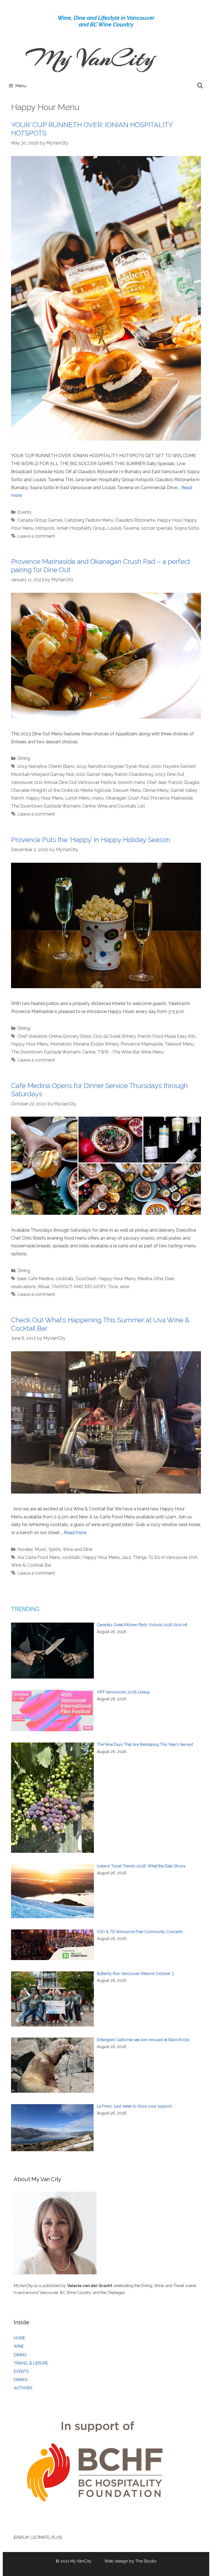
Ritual (44, 1287)
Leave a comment (36, 536)
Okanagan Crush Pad (127, 798)
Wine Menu (152, 1052)
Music (41, 1549)
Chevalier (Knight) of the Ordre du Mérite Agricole (61, 790)
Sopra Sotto (187, 528)
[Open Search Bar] (200, 86)
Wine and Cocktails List (121, 806)
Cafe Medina (41, 1279)
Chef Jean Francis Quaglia (173, 782)
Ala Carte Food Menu (39, 1557)
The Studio (146, 2561)
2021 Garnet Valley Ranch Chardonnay (114, 774)
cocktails (65, 1279)
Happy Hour (169, 520)
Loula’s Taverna (123, 528)
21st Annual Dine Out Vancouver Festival (75, 782)
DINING (20, 2355)
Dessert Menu (127, 790)
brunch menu (132, 782)
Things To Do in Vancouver (160, 1557)
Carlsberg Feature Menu (89, 520)
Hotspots (45, 528)
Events (24, 512)
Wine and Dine (77, 1549)
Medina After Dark (156, 1279)
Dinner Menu (156, 790)
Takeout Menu (179, 1044)
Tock (113, 1287)
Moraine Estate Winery (96, 1044)
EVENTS (21, 2371)
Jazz (126, 1557)
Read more (75, 1533)
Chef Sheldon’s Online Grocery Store (54, 1036)
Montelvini (61, 1044)
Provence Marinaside (172, 798)
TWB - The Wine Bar (118, 1052)
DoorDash (86, 1279)
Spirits (55, 1549)
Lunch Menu (78, 798)
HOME (19, 2338)
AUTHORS (23, 2388)
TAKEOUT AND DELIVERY (79, 1287)
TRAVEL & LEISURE (31, 2363)
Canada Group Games (40, 520)
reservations (23, 1287)
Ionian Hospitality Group (81, 528)
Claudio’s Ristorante (135, 520)
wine (124, 1287)
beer (22, 1279)
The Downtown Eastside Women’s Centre (53, 806)
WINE (19, 2346)
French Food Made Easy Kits (167, 1036)
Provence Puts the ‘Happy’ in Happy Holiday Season (91, 840)
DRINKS (21, 2380)
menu (98, 798)
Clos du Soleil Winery (114, 1036)
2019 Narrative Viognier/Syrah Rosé (113, 766)
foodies (25, 1549)
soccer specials (157, 528)
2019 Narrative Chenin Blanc (46, 766)
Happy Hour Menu (45, 798)
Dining (24, 758)
